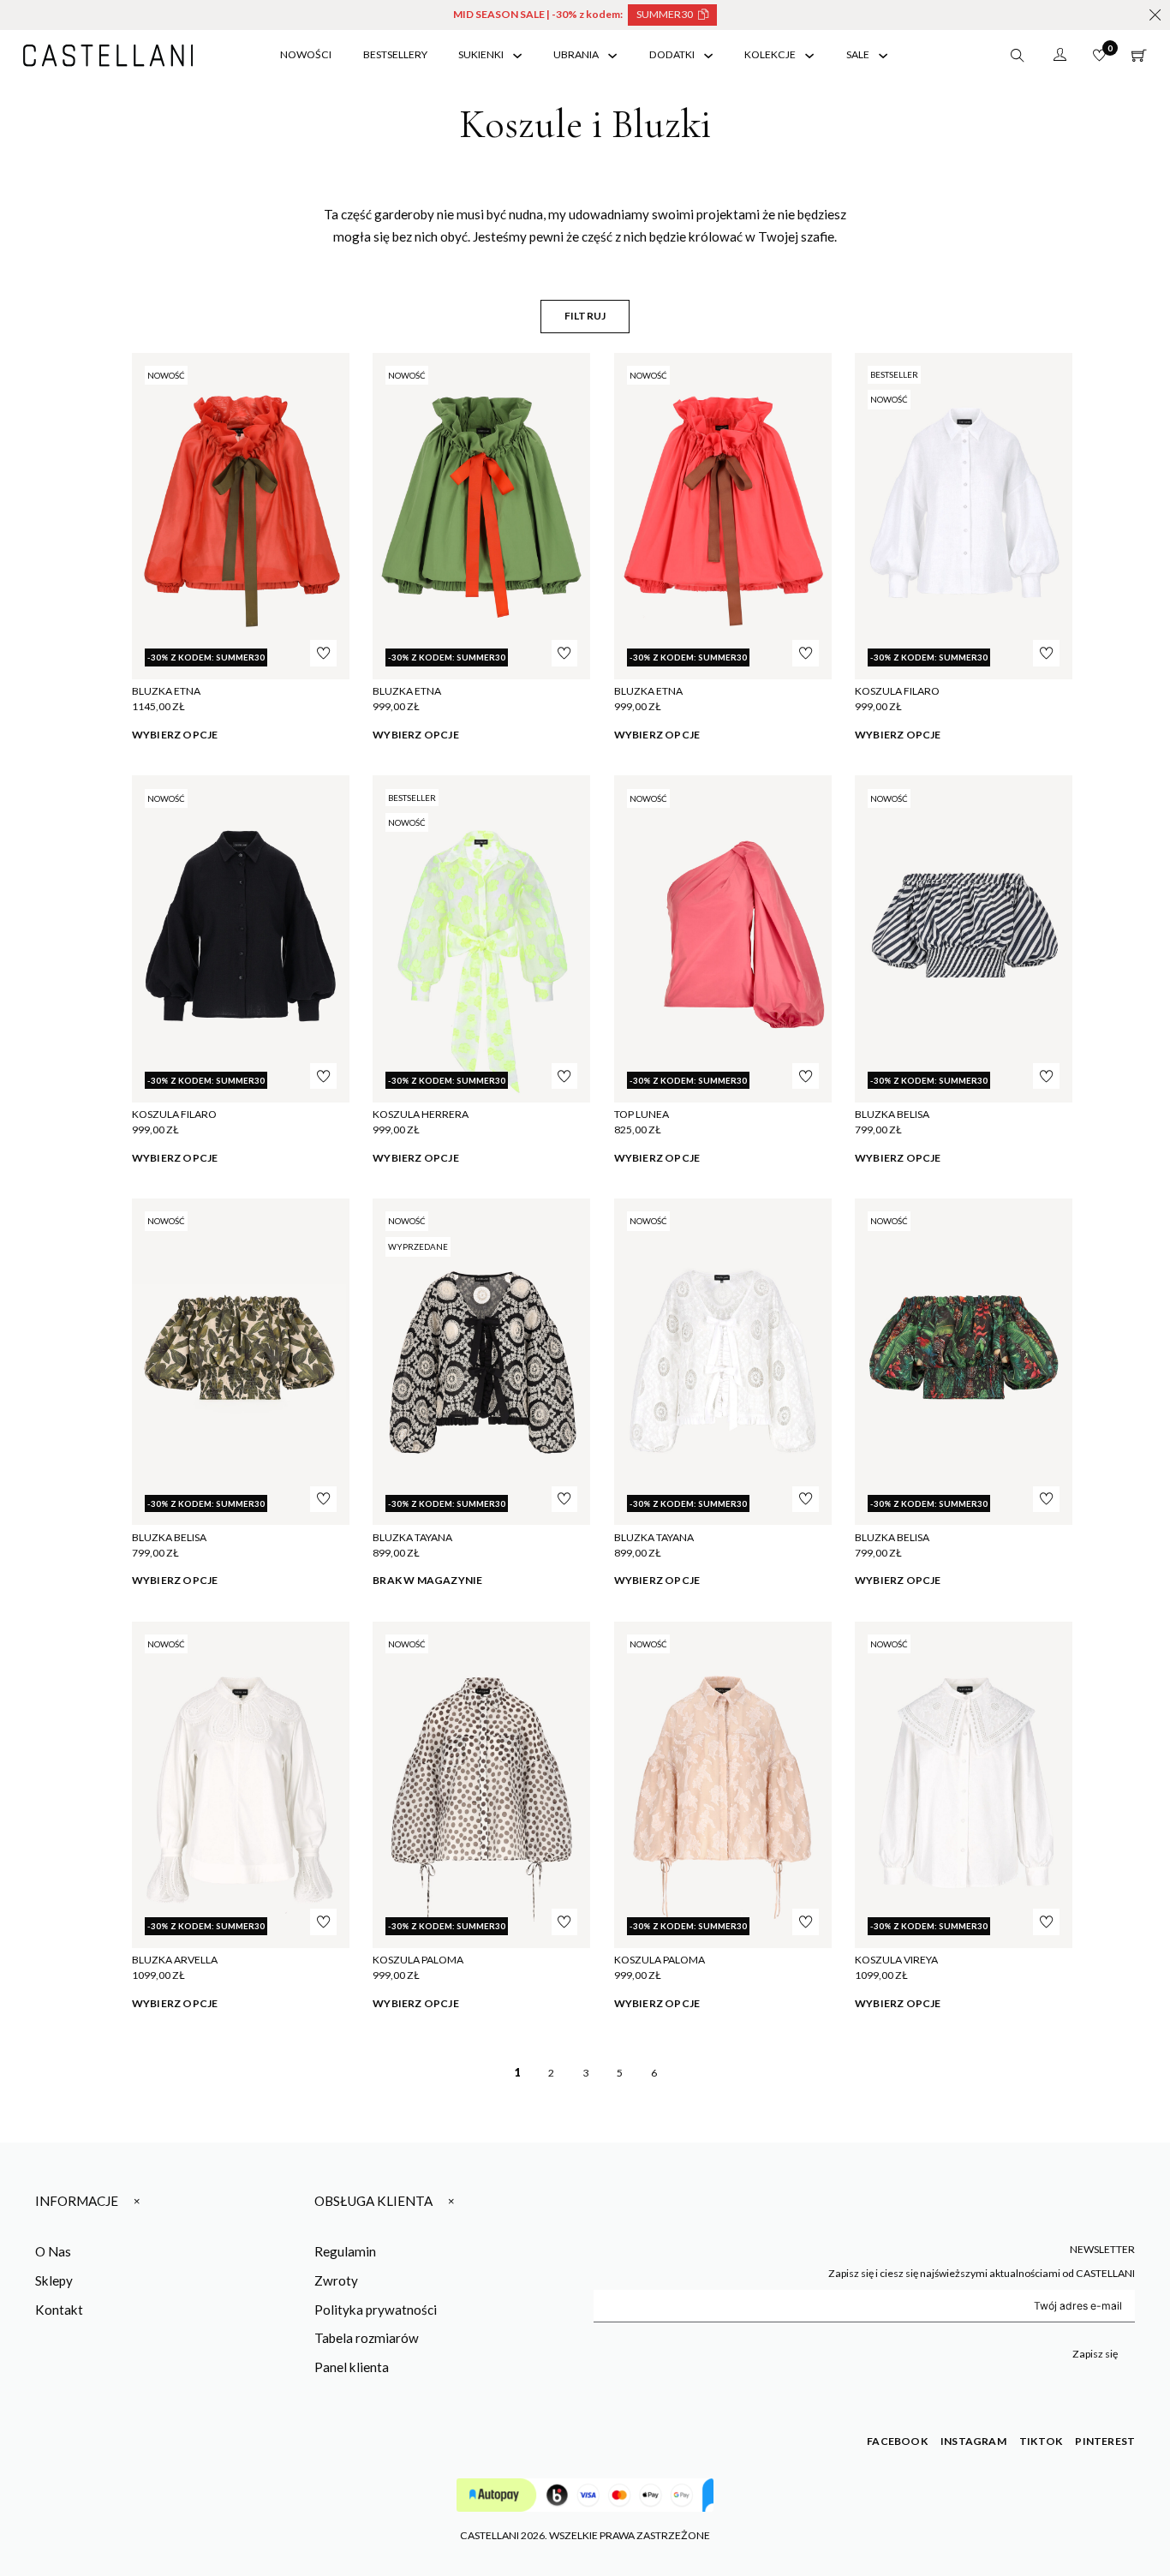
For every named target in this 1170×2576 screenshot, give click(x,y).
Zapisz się (1095, 2354)
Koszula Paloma (418, 1960)
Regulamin (345, 2251)
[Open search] (1018, 56)
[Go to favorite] (1099, 55)
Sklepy (54, 2280)
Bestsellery (395, 54)
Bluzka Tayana (412, 1537)
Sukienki (481, 54)
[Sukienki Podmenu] (517, 56)
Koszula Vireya (896, 1960)
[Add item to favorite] (323, 653)
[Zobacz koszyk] (1139, 56)
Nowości (306, 54)
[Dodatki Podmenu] (708, 56)
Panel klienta (352, 2367)
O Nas (53, 2251)
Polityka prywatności (376, 2310)
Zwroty (336, 2280)
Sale (858, 54)
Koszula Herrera (421, 1114)
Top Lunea (642, 1114)
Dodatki (672, 54)
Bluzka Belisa (892, 1114)
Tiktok (1041, 2441)
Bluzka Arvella (175, 1960)
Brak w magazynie (427, 1580)
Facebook (897, 2441)
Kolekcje (770, 54)
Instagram (973, 2441)
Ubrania (576, 54)
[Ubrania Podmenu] (612, 56)
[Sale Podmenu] (883, 56)
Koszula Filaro (897, 691)
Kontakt (59, 2310)
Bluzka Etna (166, 691)
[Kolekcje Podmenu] (809, 56)
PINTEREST (1105, 2441)
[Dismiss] (1155, 15)
